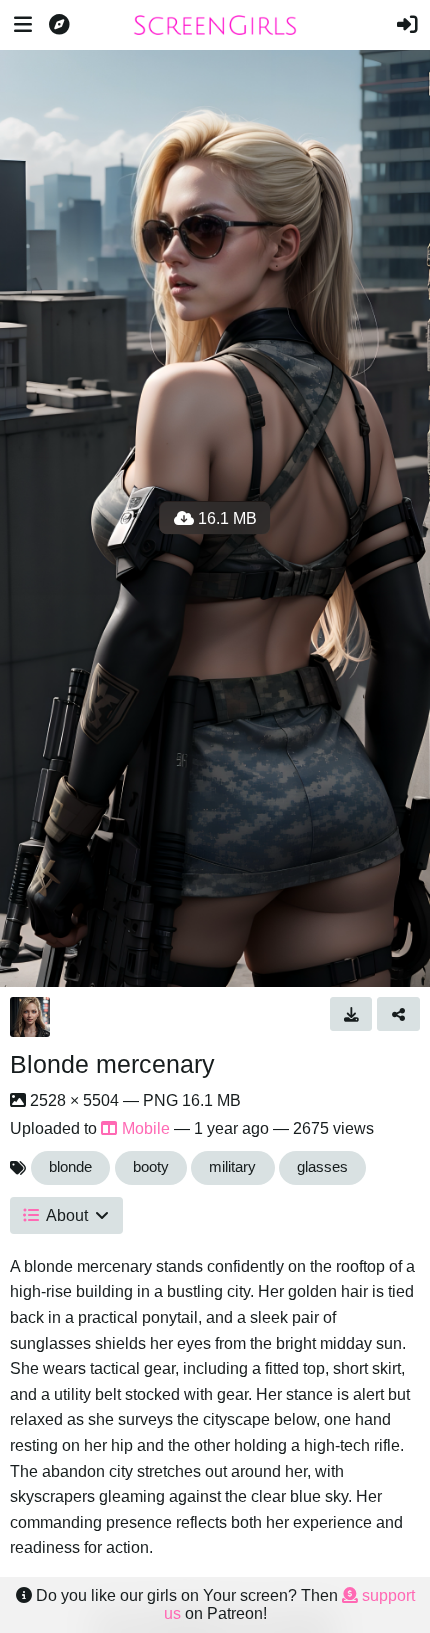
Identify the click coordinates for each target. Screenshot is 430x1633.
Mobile (146, 1128)
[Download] (351, 1014)
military (232, 1167)
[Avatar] (30, 1017)
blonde (70, 1167)
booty (151, 1167)
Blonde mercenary (112, 1064)
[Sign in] (407, 25)
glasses (322, 1167)
